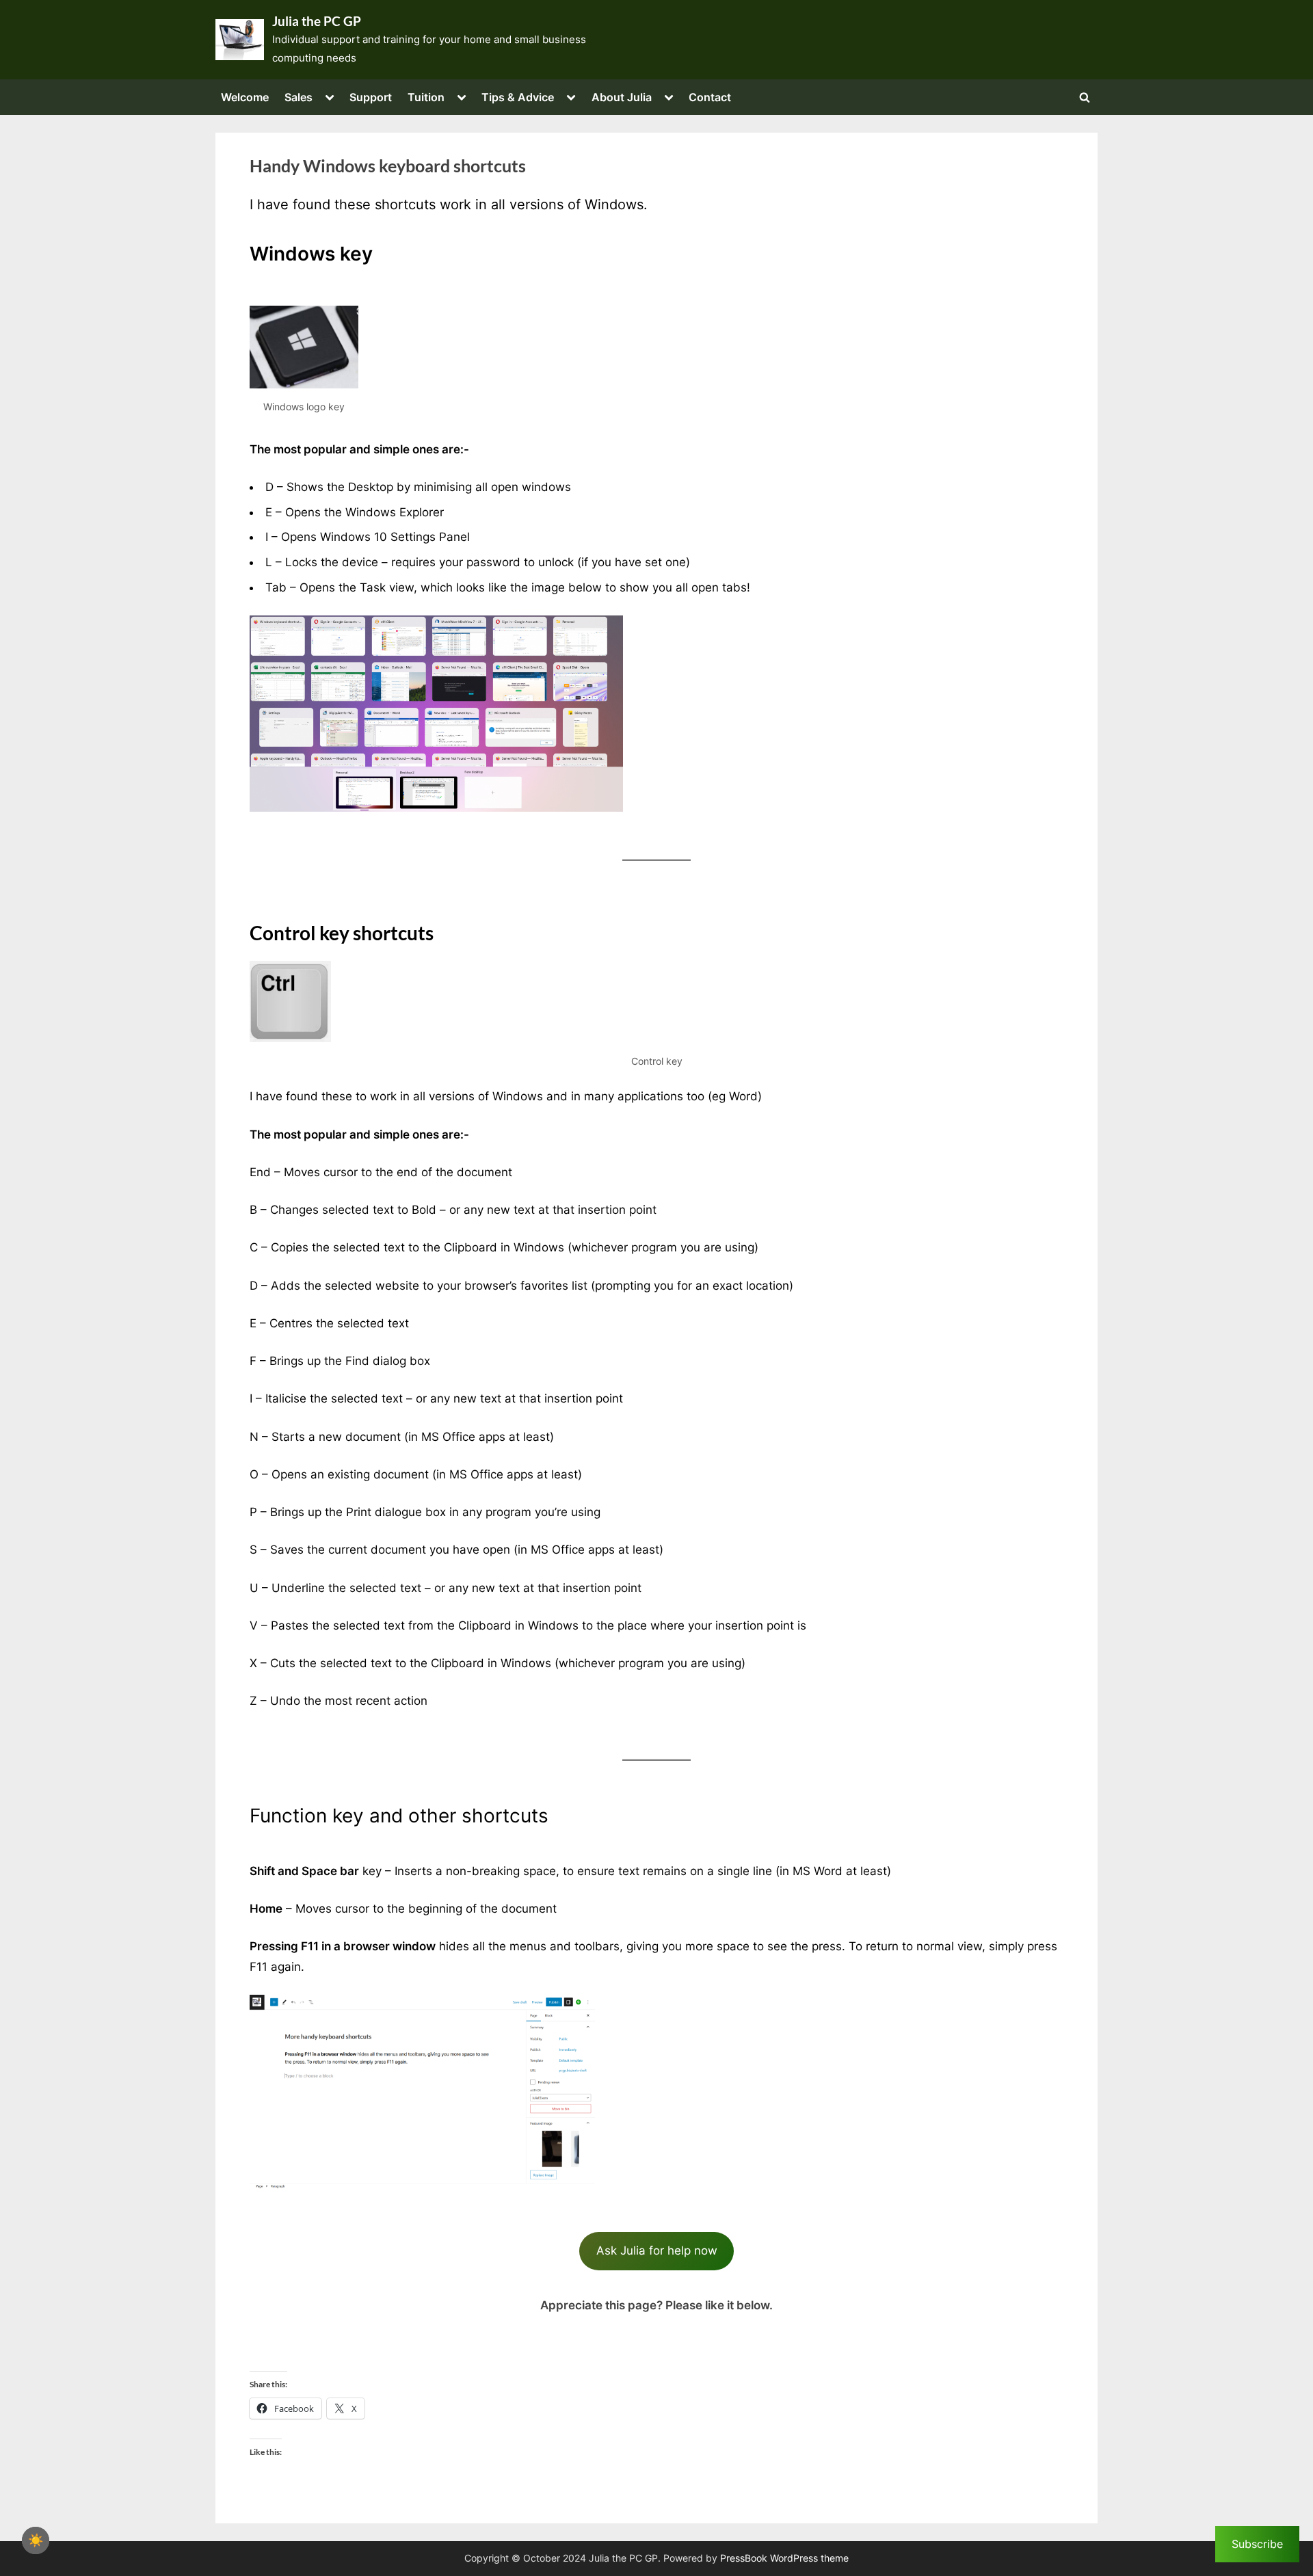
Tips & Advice (518, 97)
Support (371, 97)
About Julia (622, 97)
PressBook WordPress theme (784, 2558)
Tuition (426, 97)
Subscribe (1257, 2544)
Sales (299, 97)
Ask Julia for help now (657, 2250)
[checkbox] (36, 2540)
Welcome (245, 97)
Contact (710, 97)
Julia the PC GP (317, 21)
